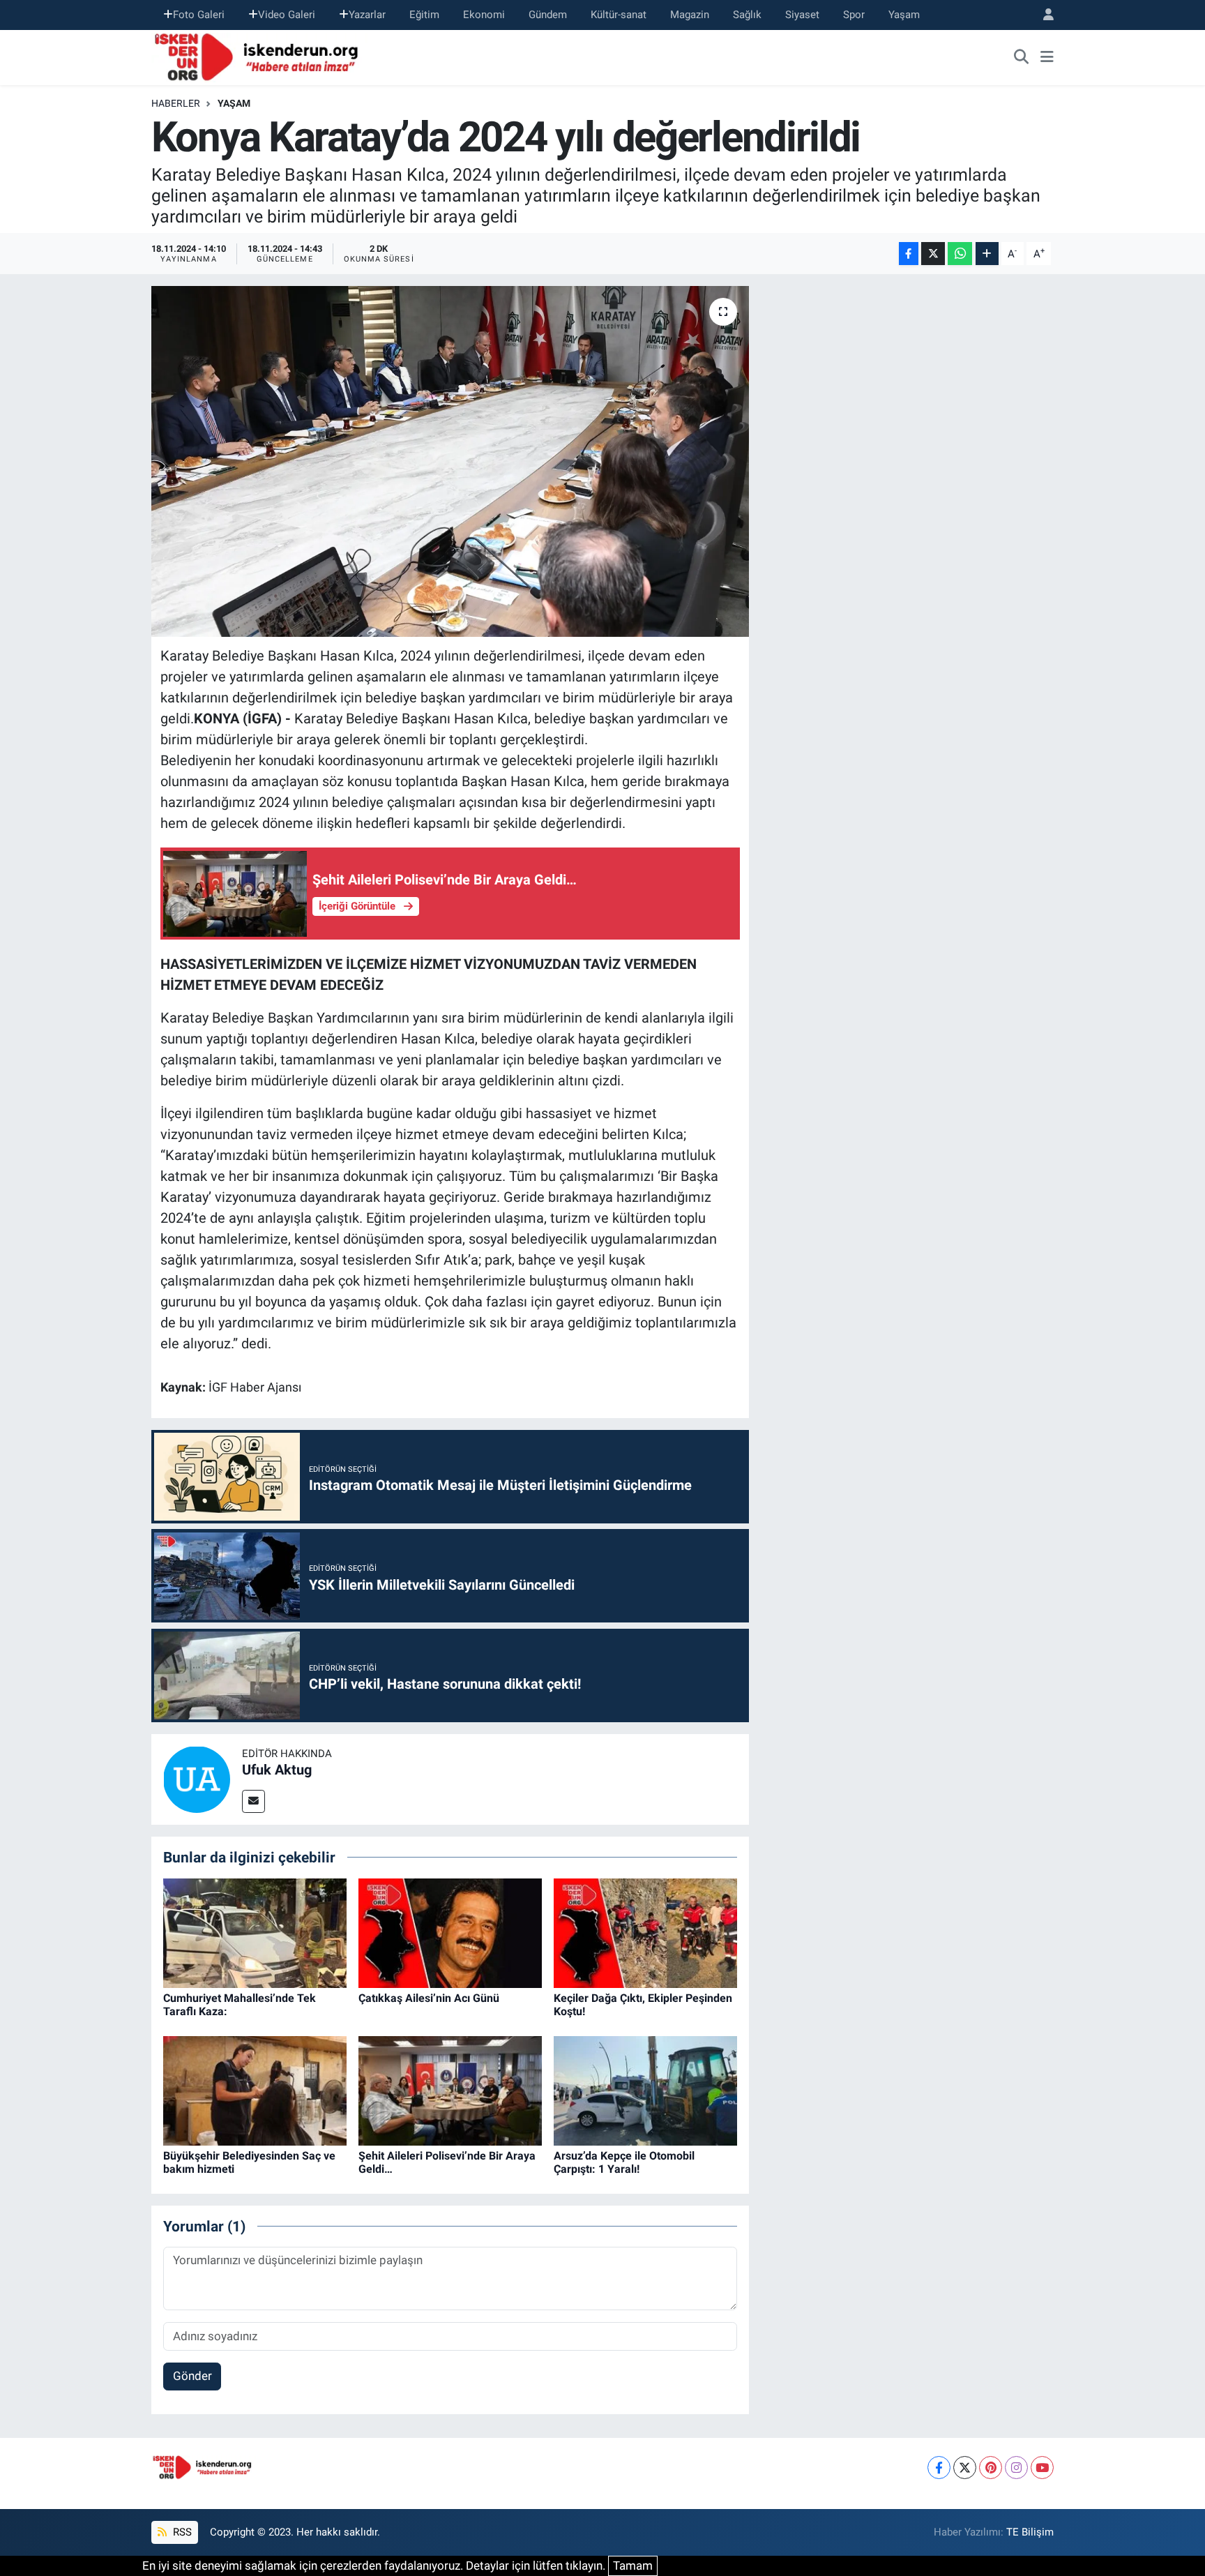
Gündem (548, 15)
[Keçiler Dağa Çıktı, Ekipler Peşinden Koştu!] (645, 1932)
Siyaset (802, 15)
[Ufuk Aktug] (197, 1778)
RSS (181, 2532)
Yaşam (904, 15)
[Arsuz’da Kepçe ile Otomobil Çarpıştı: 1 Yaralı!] (645, 2090)
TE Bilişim (1030, 2532)
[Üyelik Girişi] (1043, 15)
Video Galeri (287, 15)
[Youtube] (1042, 2468)
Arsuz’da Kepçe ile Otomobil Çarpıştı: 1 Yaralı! (624, 2162)
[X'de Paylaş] (933, 254)
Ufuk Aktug (277, 1770)
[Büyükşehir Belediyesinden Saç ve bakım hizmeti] (255, 2090)
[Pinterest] (991, 2468)
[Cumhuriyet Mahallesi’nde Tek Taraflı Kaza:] (255, 1932)
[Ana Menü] (1047, 57)
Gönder (192, 2376)
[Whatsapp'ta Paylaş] (960, 254)
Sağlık (747, 15)
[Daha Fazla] (987, 254)
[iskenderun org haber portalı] (259, 56)
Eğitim (424, 15)
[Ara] (1022, 57)
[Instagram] (1016, 2468)
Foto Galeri (199, 15)
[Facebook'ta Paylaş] (909, 254)
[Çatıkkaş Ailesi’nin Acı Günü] (450, 1932)
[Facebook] (939, 2468)
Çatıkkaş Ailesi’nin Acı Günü (429, 1998)
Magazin (690, 15)
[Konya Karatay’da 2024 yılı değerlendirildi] (450, 461)
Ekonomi (484, 15)
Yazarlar (367, 15)
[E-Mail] (253, 1801)
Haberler (176, 103)
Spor (854, 15)
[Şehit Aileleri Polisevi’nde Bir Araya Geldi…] (450, 2090)
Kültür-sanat (619, 15)
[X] (965, 2468)
